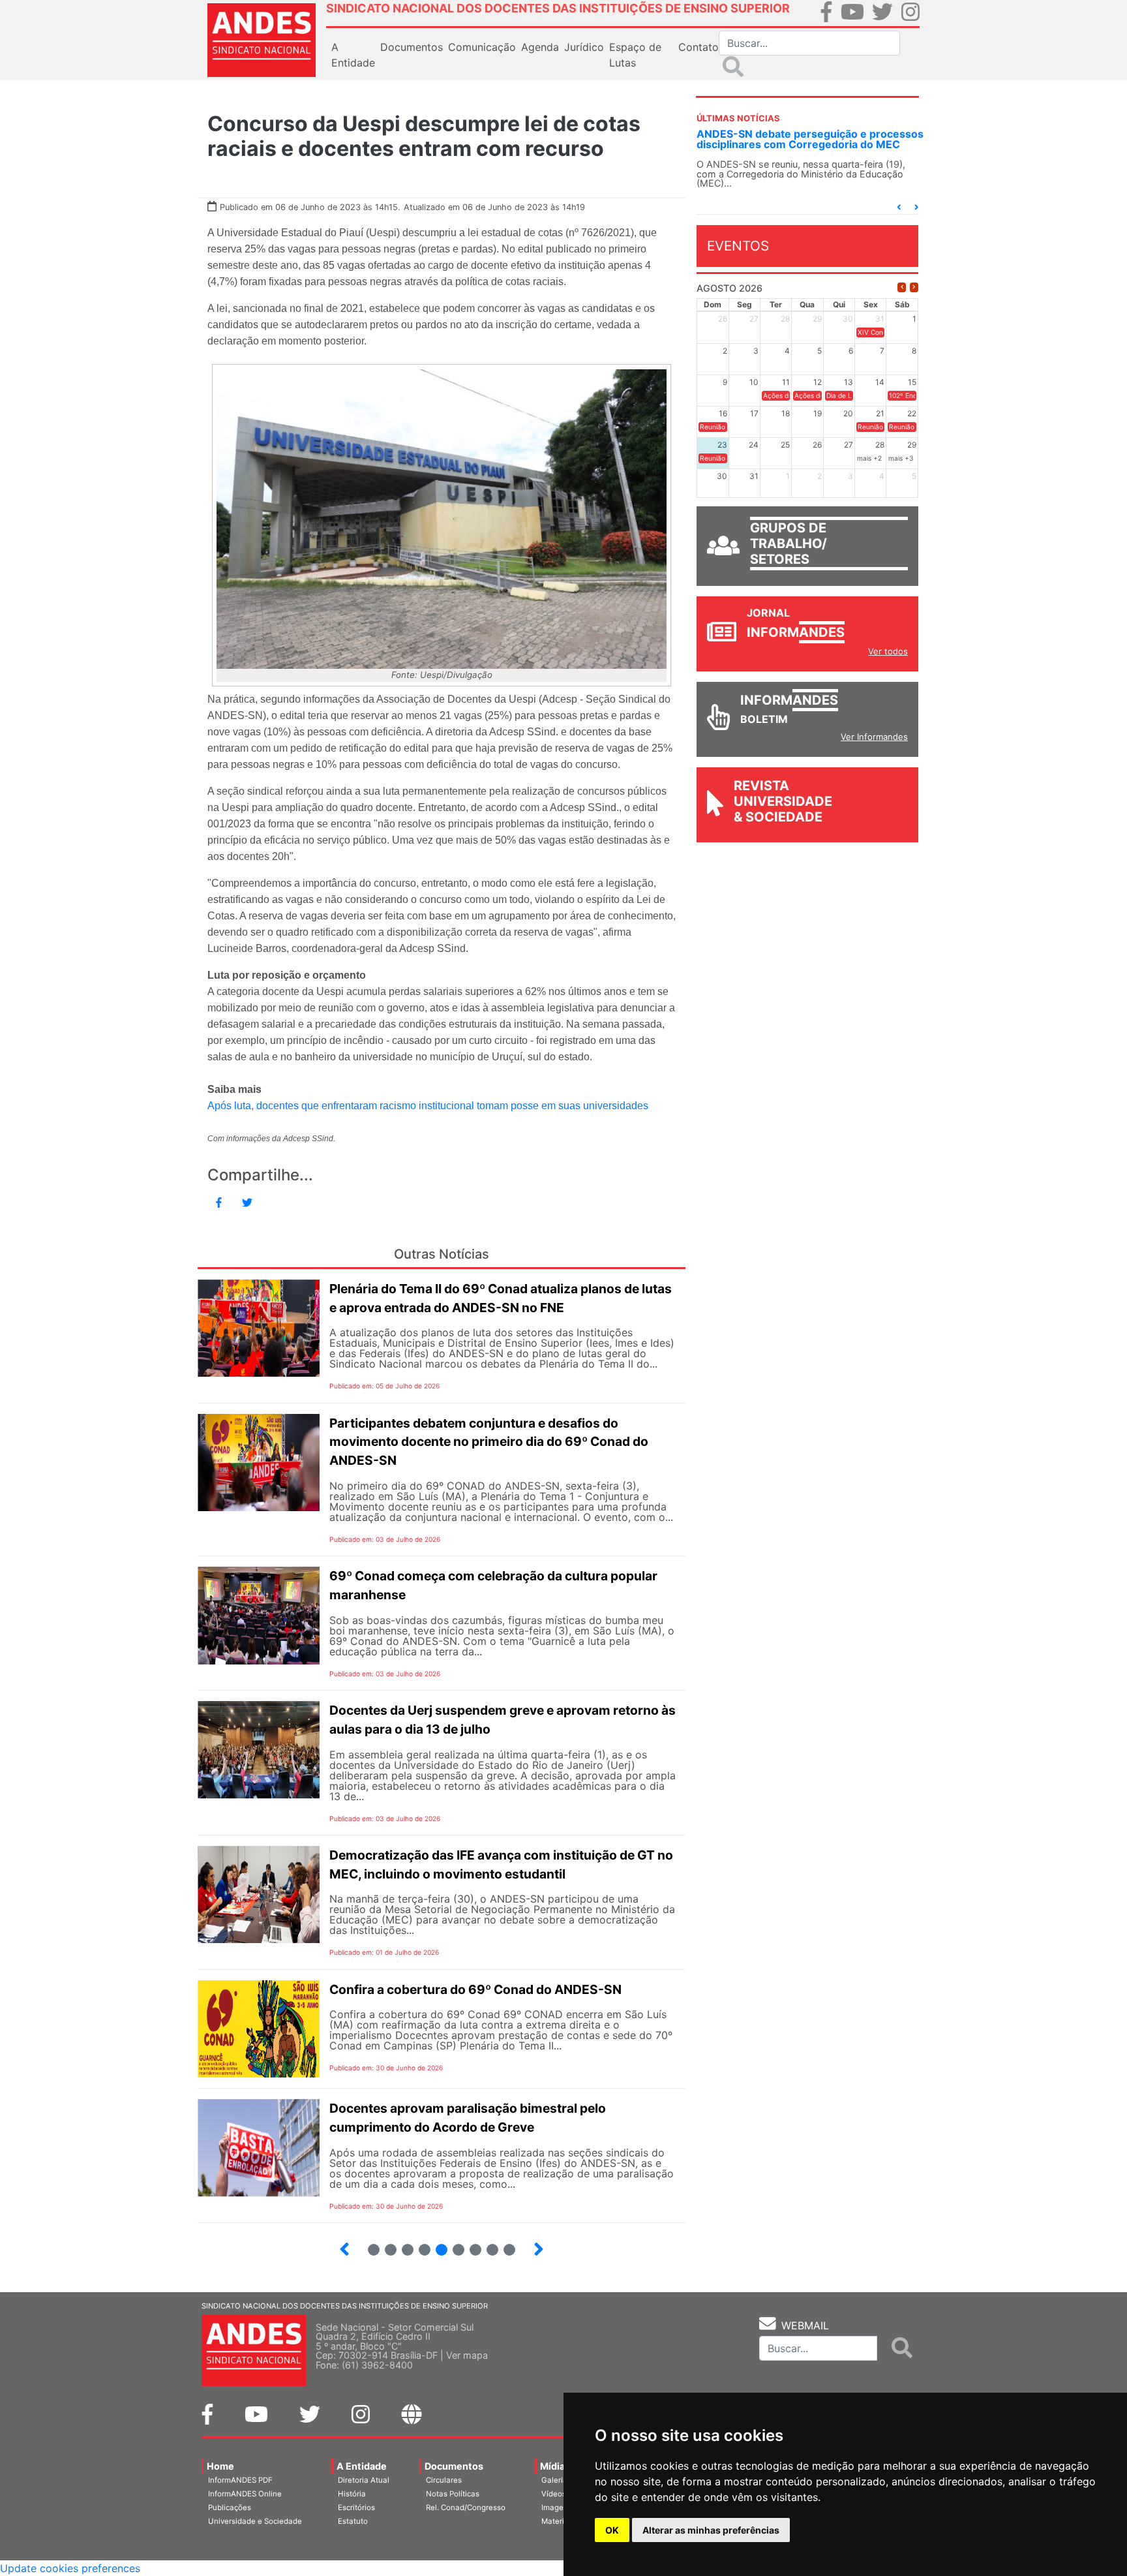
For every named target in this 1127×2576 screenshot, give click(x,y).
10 (487, 2244)
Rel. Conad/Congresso (466, 2507)
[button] (899, 207)
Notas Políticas (453, 2494)
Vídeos (554, 2494)
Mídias (555, 2466)
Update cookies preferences (70, 2568)
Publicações (230, 2507)
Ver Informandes (874, 737)
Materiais (558, 2521)
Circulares (444, 2480)
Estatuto (353, 2521)
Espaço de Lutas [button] (635, 55)
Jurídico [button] (584, 47)
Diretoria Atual (364, 2480)
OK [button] (612, 2530)
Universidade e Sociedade (255, 2521)
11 (509, 2250)
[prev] (902, 287)
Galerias (556, 2480)
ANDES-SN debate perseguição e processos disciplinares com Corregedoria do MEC (810, 139)
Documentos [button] (412, 47)
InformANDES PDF (240, 2480)
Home (220, 2466)
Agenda (540, 47)
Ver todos (888, 651)
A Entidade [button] (353, 55)
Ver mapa (467, 2355)
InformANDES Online (245, 2494)
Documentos (454, 2466)
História (352, 2494)
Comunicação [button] (482, 47)
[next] (914, 287)
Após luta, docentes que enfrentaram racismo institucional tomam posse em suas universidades (428, 1106)
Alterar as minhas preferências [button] (711, 2530)
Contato (699, 47)
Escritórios (356, 2507)
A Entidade (362, 2466)
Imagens (557, 2507)
